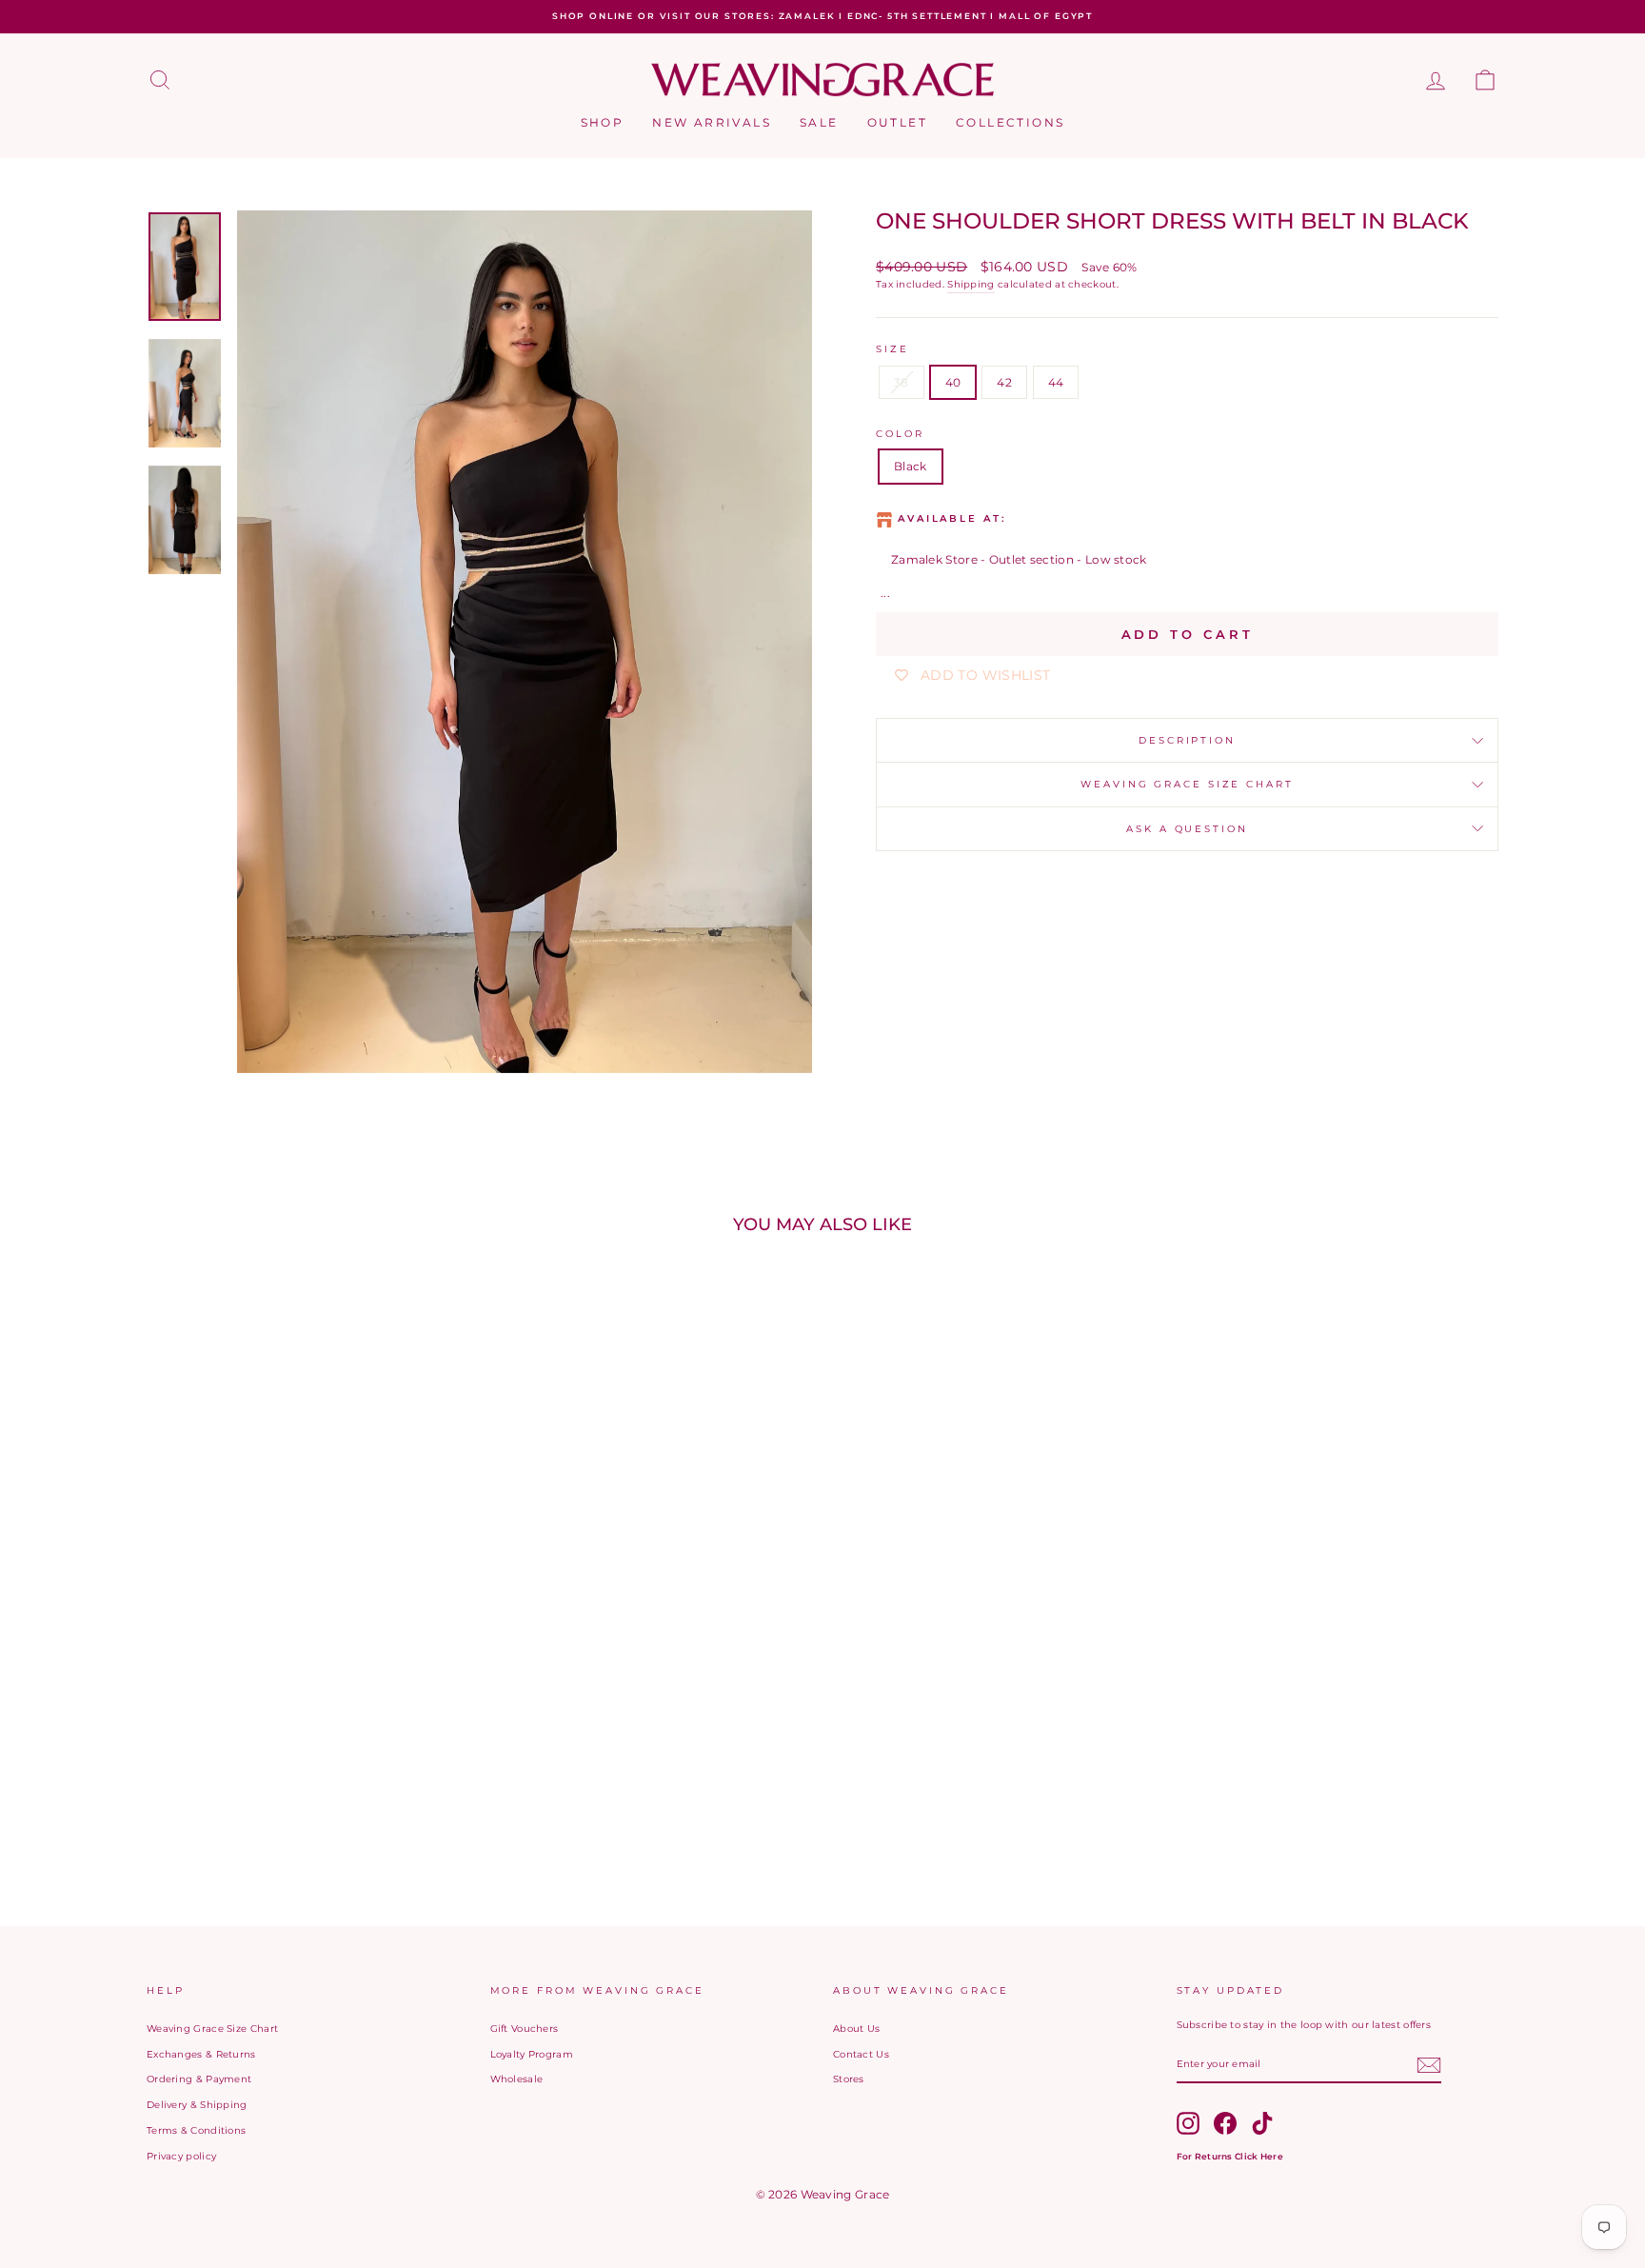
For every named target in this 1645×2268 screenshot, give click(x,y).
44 (1056, 382)
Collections (1010, 122)
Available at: (951, 518)
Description (1187, 740)
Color (900, 434)
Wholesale (517, 2079)
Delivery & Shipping (197, 2105)
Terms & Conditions (196, 2130)
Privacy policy (181, 2156)
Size (892, 349)
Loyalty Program (532, 2054)
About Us (856, 2029)
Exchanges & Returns (201, 2054)
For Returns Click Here (1230, 2156)
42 (1004, 382)
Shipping (971, 284)
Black (911, 466)
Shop (603, 122)
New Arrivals (712, 122)
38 (902, 382)
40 (953, 382)
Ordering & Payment (199, 2079)
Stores (849, 2079)
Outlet (897, 122)
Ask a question (1187, 829)
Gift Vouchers (525, 2029)
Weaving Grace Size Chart (1187, 784)
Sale (819, 122)
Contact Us (861, 2054)
